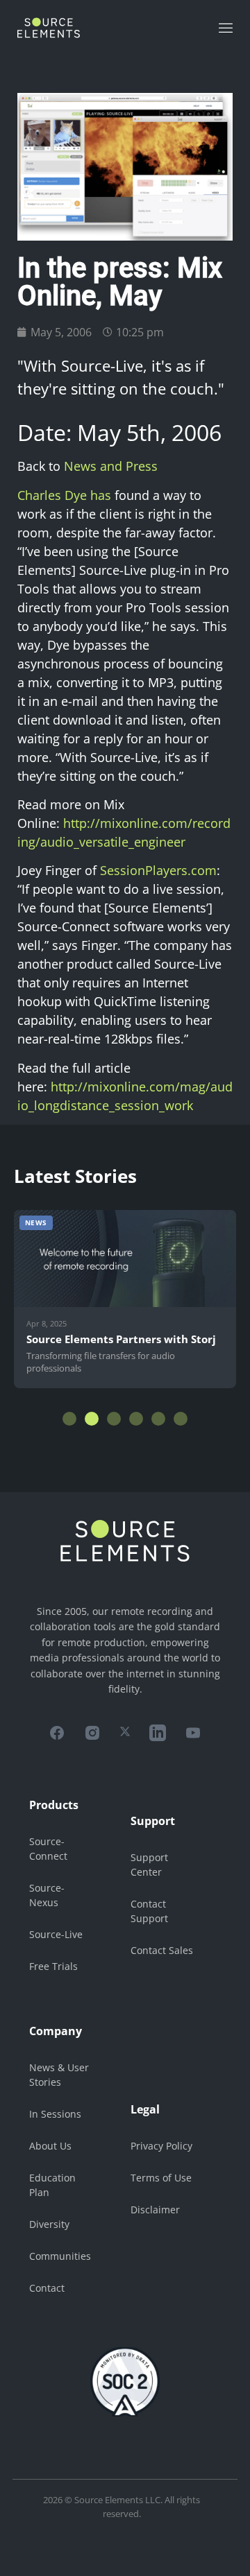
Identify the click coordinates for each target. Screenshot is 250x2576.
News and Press (111, 466)
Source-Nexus (47, 1895)
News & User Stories (59, 2075)
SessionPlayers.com (158, 870)
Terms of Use (161, 2178)
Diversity (49, 2224)
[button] (69, 1419)
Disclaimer (155, 2210)
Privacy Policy (161, 2146)
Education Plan (52, 2185)
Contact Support (149, 1911)
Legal (145, 2109)
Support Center (149, 1865)
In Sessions (55, 2114)
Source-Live (56, 1934)
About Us (50, 2146)
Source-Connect (48, 1849)
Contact (47, 2288)
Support (153, 1821)
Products (54, 1805)
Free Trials (53, 1966)
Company (56, 2031)
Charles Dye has (64, 495)
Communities (60, 2256)
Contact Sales (162, 1950)
